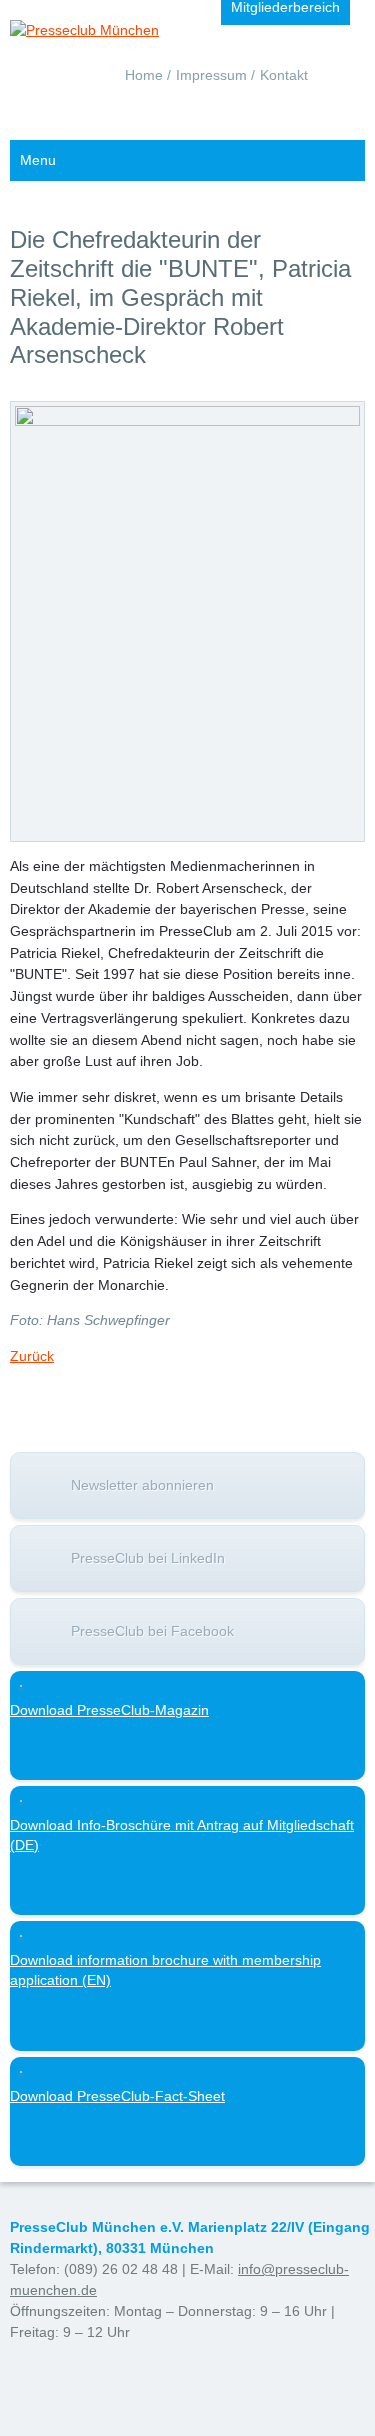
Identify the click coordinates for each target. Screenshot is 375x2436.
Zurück (32, 1356)
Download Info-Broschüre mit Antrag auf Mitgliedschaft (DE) (182, 1835)
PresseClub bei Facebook (152, 1631)
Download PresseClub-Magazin (109, 1710)
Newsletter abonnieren (142, 1485)
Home (144, 75)
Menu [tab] (38, 160)
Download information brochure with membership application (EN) (165, 1970)
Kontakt (284, 75)
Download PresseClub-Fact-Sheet (117, 2096)
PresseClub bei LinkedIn (148, 1558)
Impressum (211, 75)
